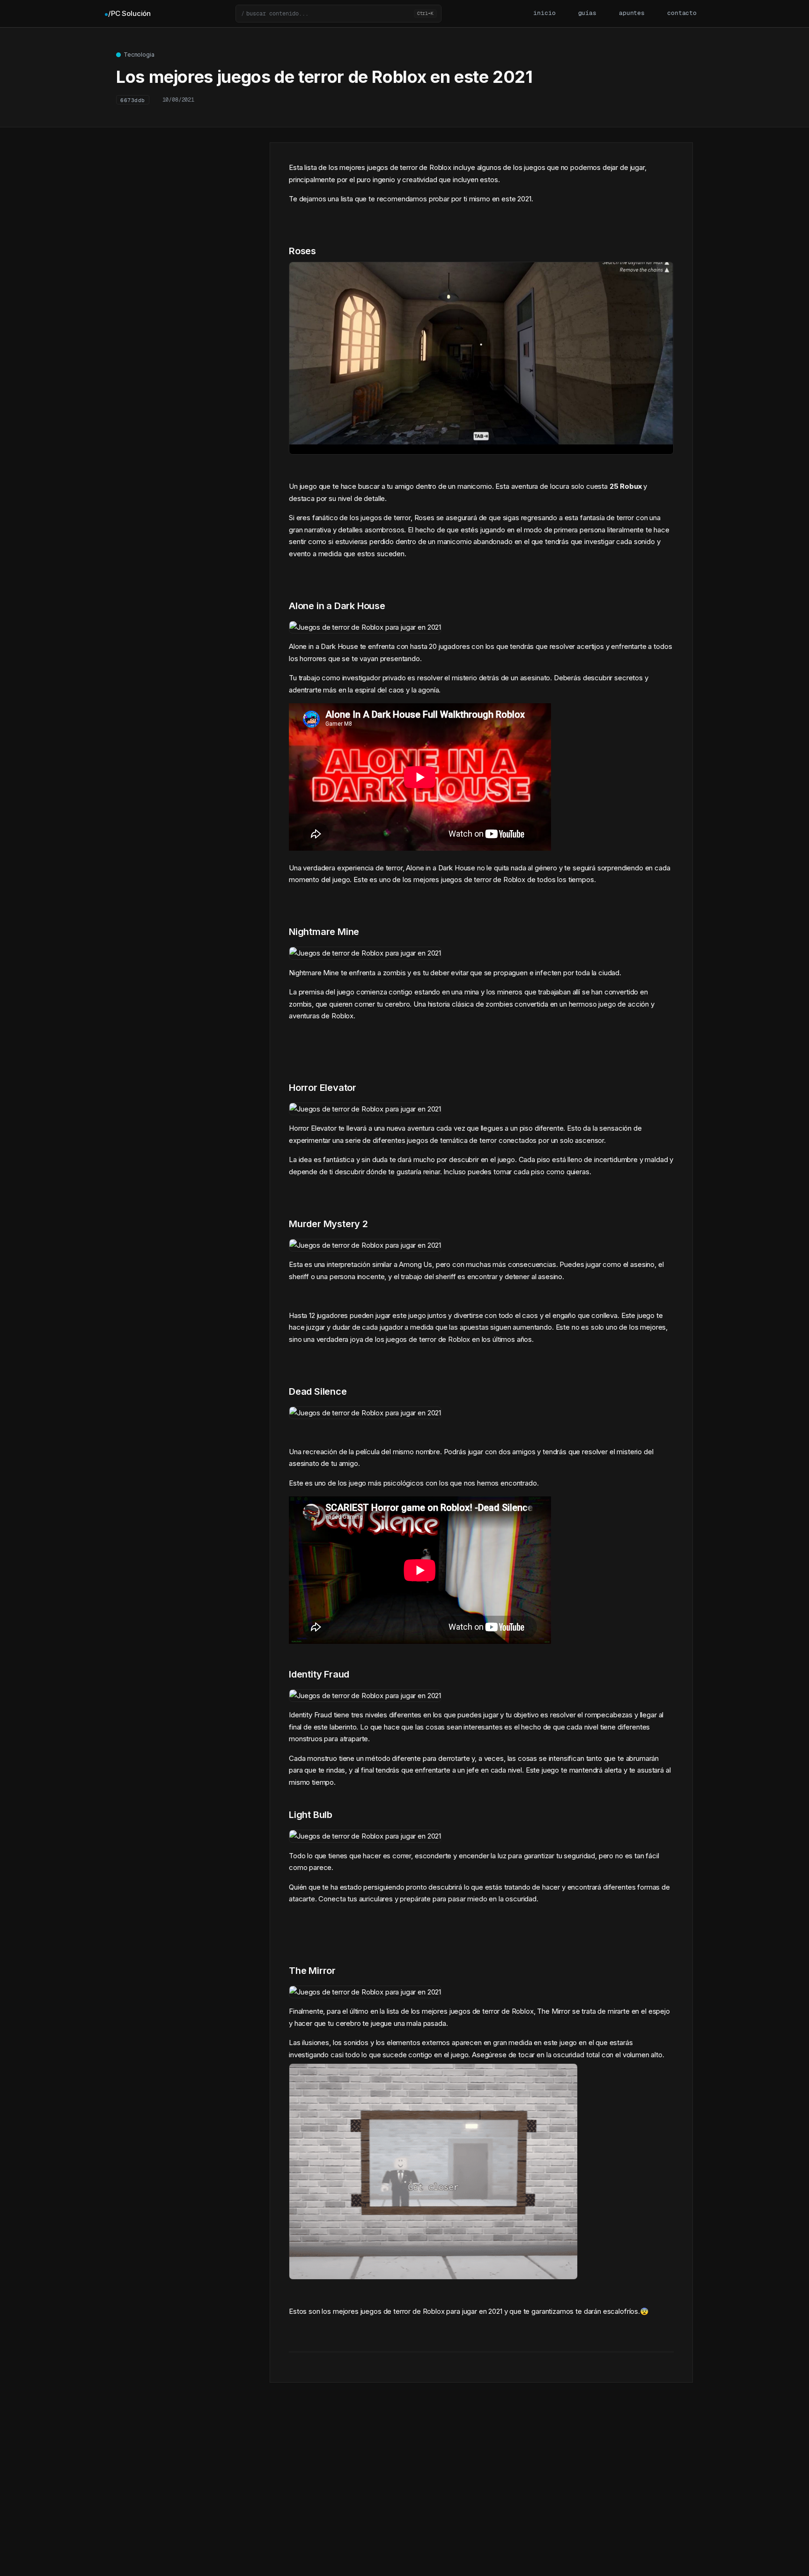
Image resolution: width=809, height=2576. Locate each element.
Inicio (544, 13)
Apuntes (632, 13)
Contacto (682, 13)
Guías (587, 13)
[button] (338, 14)
